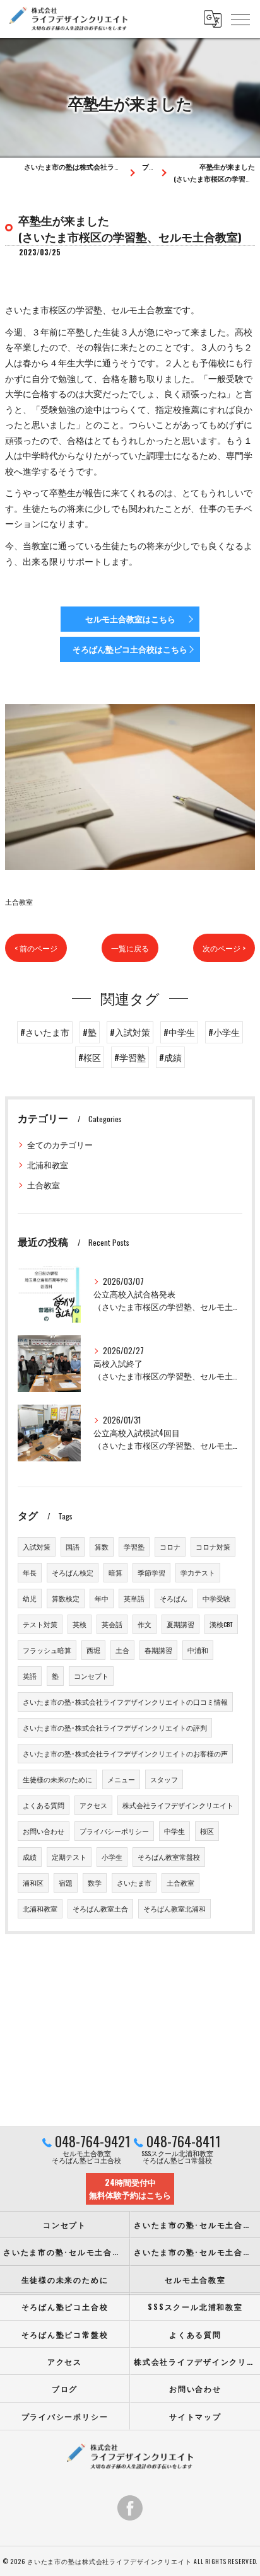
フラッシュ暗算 (47, 1650)
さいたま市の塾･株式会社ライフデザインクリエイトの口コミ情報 (125, 1702)
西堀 (93, 1650)
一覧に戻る (130, 948)
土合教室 (19, 901)
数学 (95, 1883)
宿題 (66, 1883)
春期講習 (158, 1650)
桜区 (207, 1831)
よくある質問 (44, 1805)
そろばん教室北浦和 (174, 1908)
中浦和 (198, 1650)
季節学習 (151, 1572)
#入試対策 (130, 1032)
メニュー (121, 1779)
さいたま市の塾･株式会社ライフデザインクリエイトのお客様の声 (125, 1753)
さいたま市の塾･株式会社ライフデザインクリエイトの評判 (115, 1727)
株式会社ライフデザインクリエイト (178, 1805)
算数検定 (66, 1598)
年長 (30, 1572)
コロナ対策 (213, 1546)
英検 (80, 1624)
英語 (30, 1676)
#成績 (170, 1057)
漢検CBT (221, 1624)
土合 (122, 1650)
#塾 (90, 1032)
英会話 (112, 1624)
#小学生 (224, 1032)
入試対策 (37, 1546)
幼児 (30, 1598)
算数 (102, 1546)
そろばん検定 (73, 1572)
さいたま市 (134, 1883)
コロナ (170, 1546)
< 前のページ (36, 948)
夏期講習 (180, 1624)
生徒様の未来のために (57, 1779)
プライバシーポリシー (114, 1831)
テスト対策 (40, 1624)
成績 (30, 1857)
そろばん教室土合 (100, 1908)
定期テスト (69, 1857)
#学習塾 (130, 1057)
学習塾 (134, 1546)
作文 (145, 1624)
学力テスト (198, 1572)
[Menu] (240, 19)
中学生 (174, 1831)
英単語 (134, 1598)
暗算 (115, 1572)
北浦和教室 (48, 1165)
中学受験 (216, 1598)
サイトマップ (195, 2416)
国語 (73, 1546)
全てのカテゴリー (60, 1145)
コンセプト (91, 1676)
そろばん (174, 1598)
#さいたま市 (45, 1032)
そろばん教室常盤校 (169, 1857)
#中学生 (179, 1032)
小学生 (112, 1857)
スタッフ (164, 1779)
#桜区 (90, 1057)
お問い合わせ (44, 1831)
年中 (102, 1598)
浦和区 (33, 1883)
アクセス (93, 1805)
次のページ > (224, 948)
